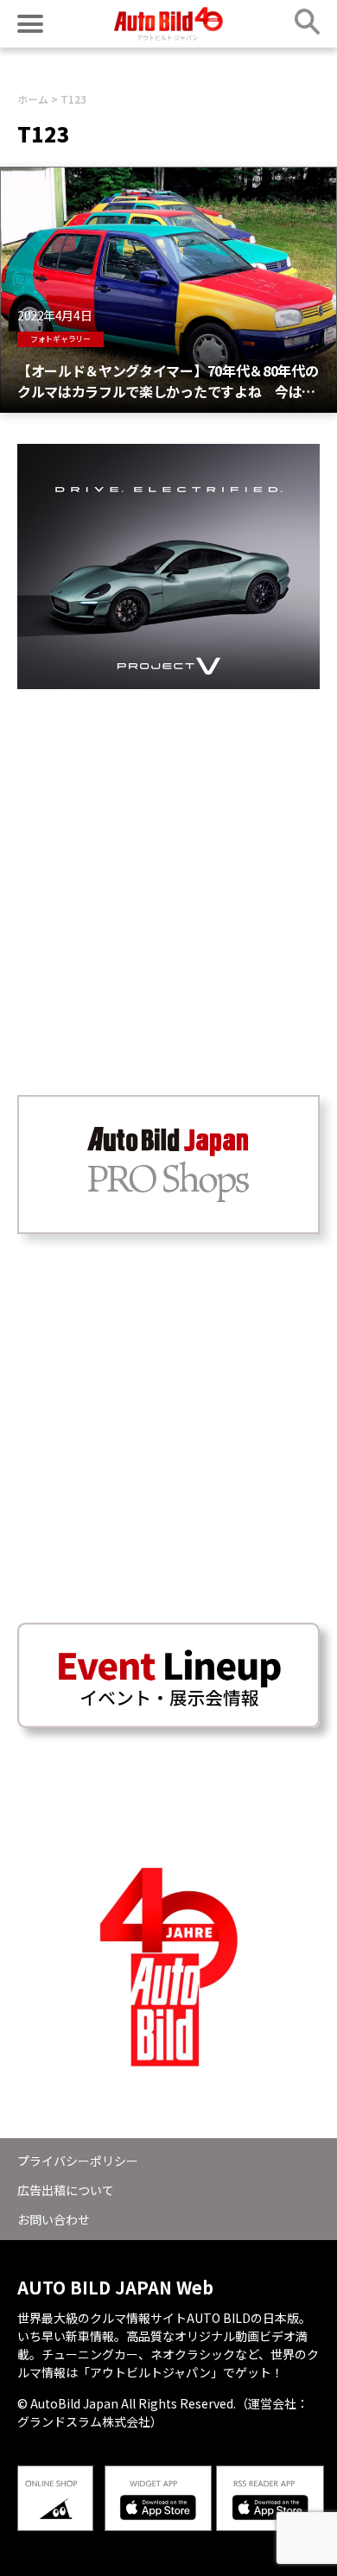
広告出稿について (66, 2190)
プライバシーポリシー (78, 2161)
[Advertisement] (168, 858)
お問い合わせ (54, 2219)
